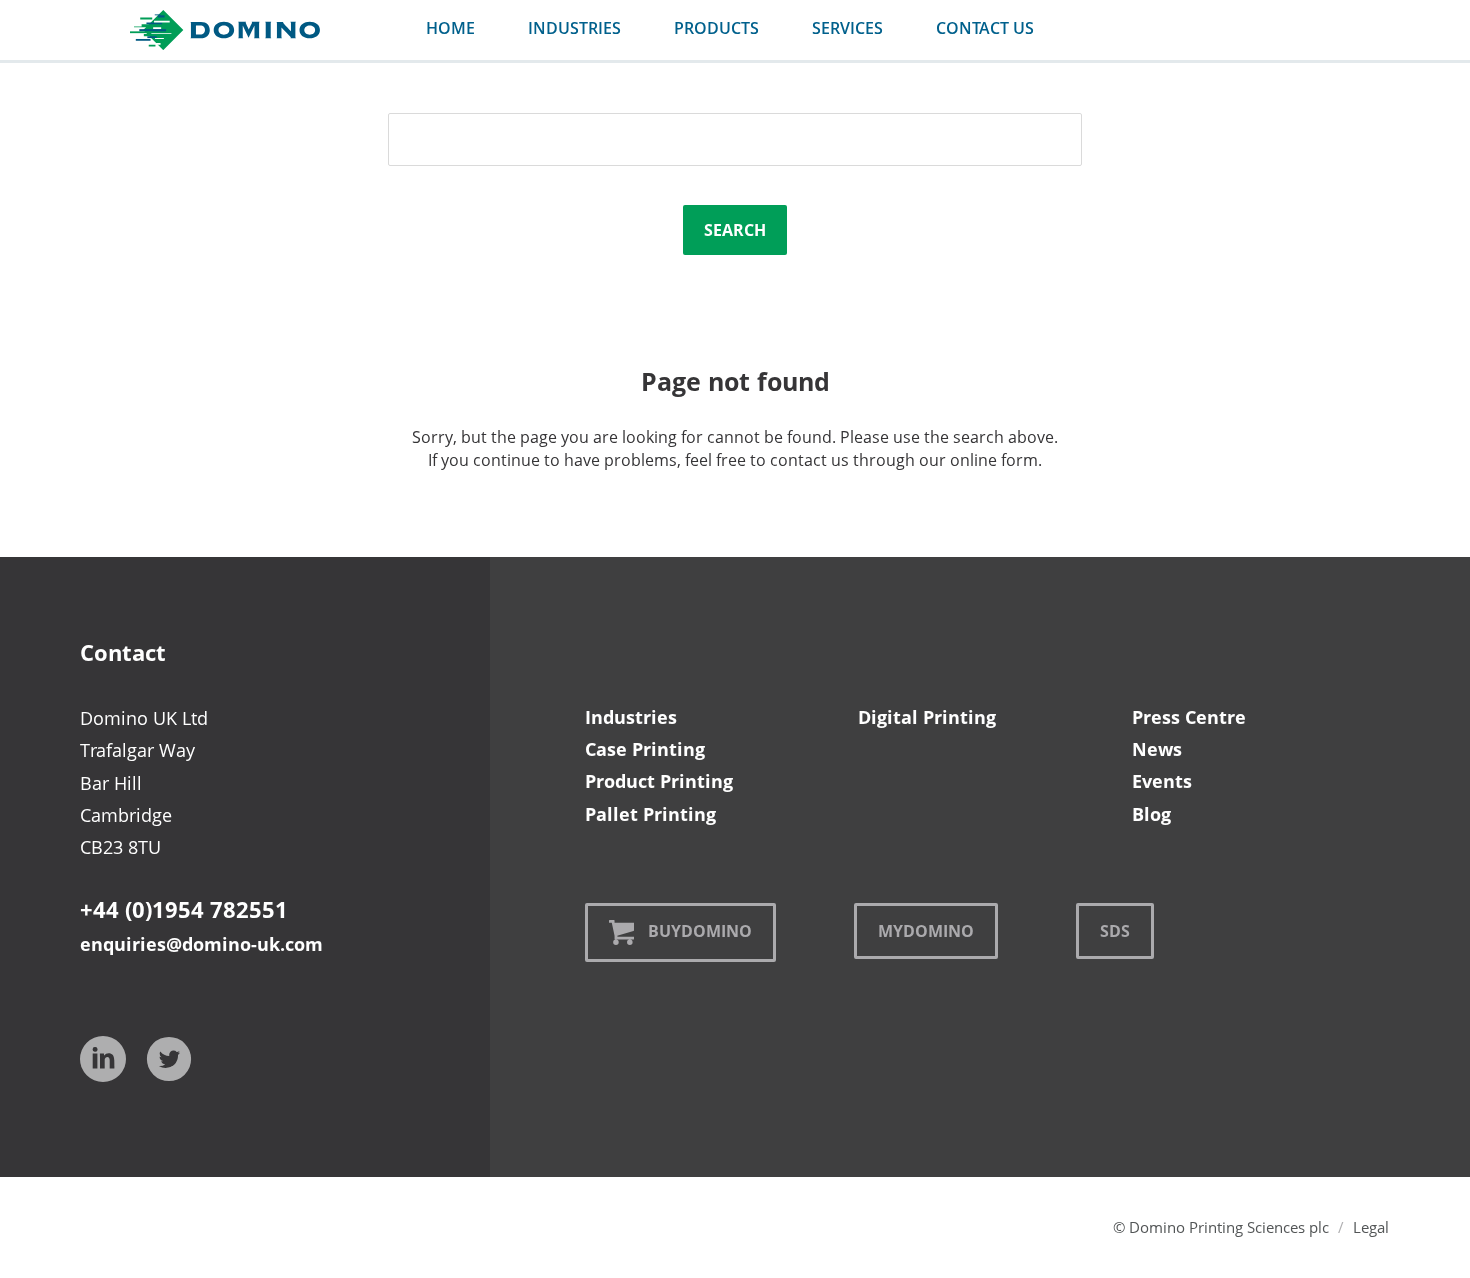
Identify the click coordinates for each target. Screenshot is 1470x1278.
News (1157, 749)
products (716, 28)
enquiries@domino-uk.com (201, 944)
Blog (1151, 814)
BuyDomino (700, 931)
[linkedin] (103, 1059)
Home (450, 28)
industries (574, 28)
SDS (1115, 931)
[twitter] (169, 1059)
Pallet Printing (650, 814)
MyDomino (926, 931)
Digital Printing (927, 717)
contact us (985, 28)
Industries (631, 717)
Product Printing (659, 781)
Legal (1371, 1227)
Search (735, 230)
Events (1162, 781)
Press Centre (1189, 717)
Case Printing (645, 749)
